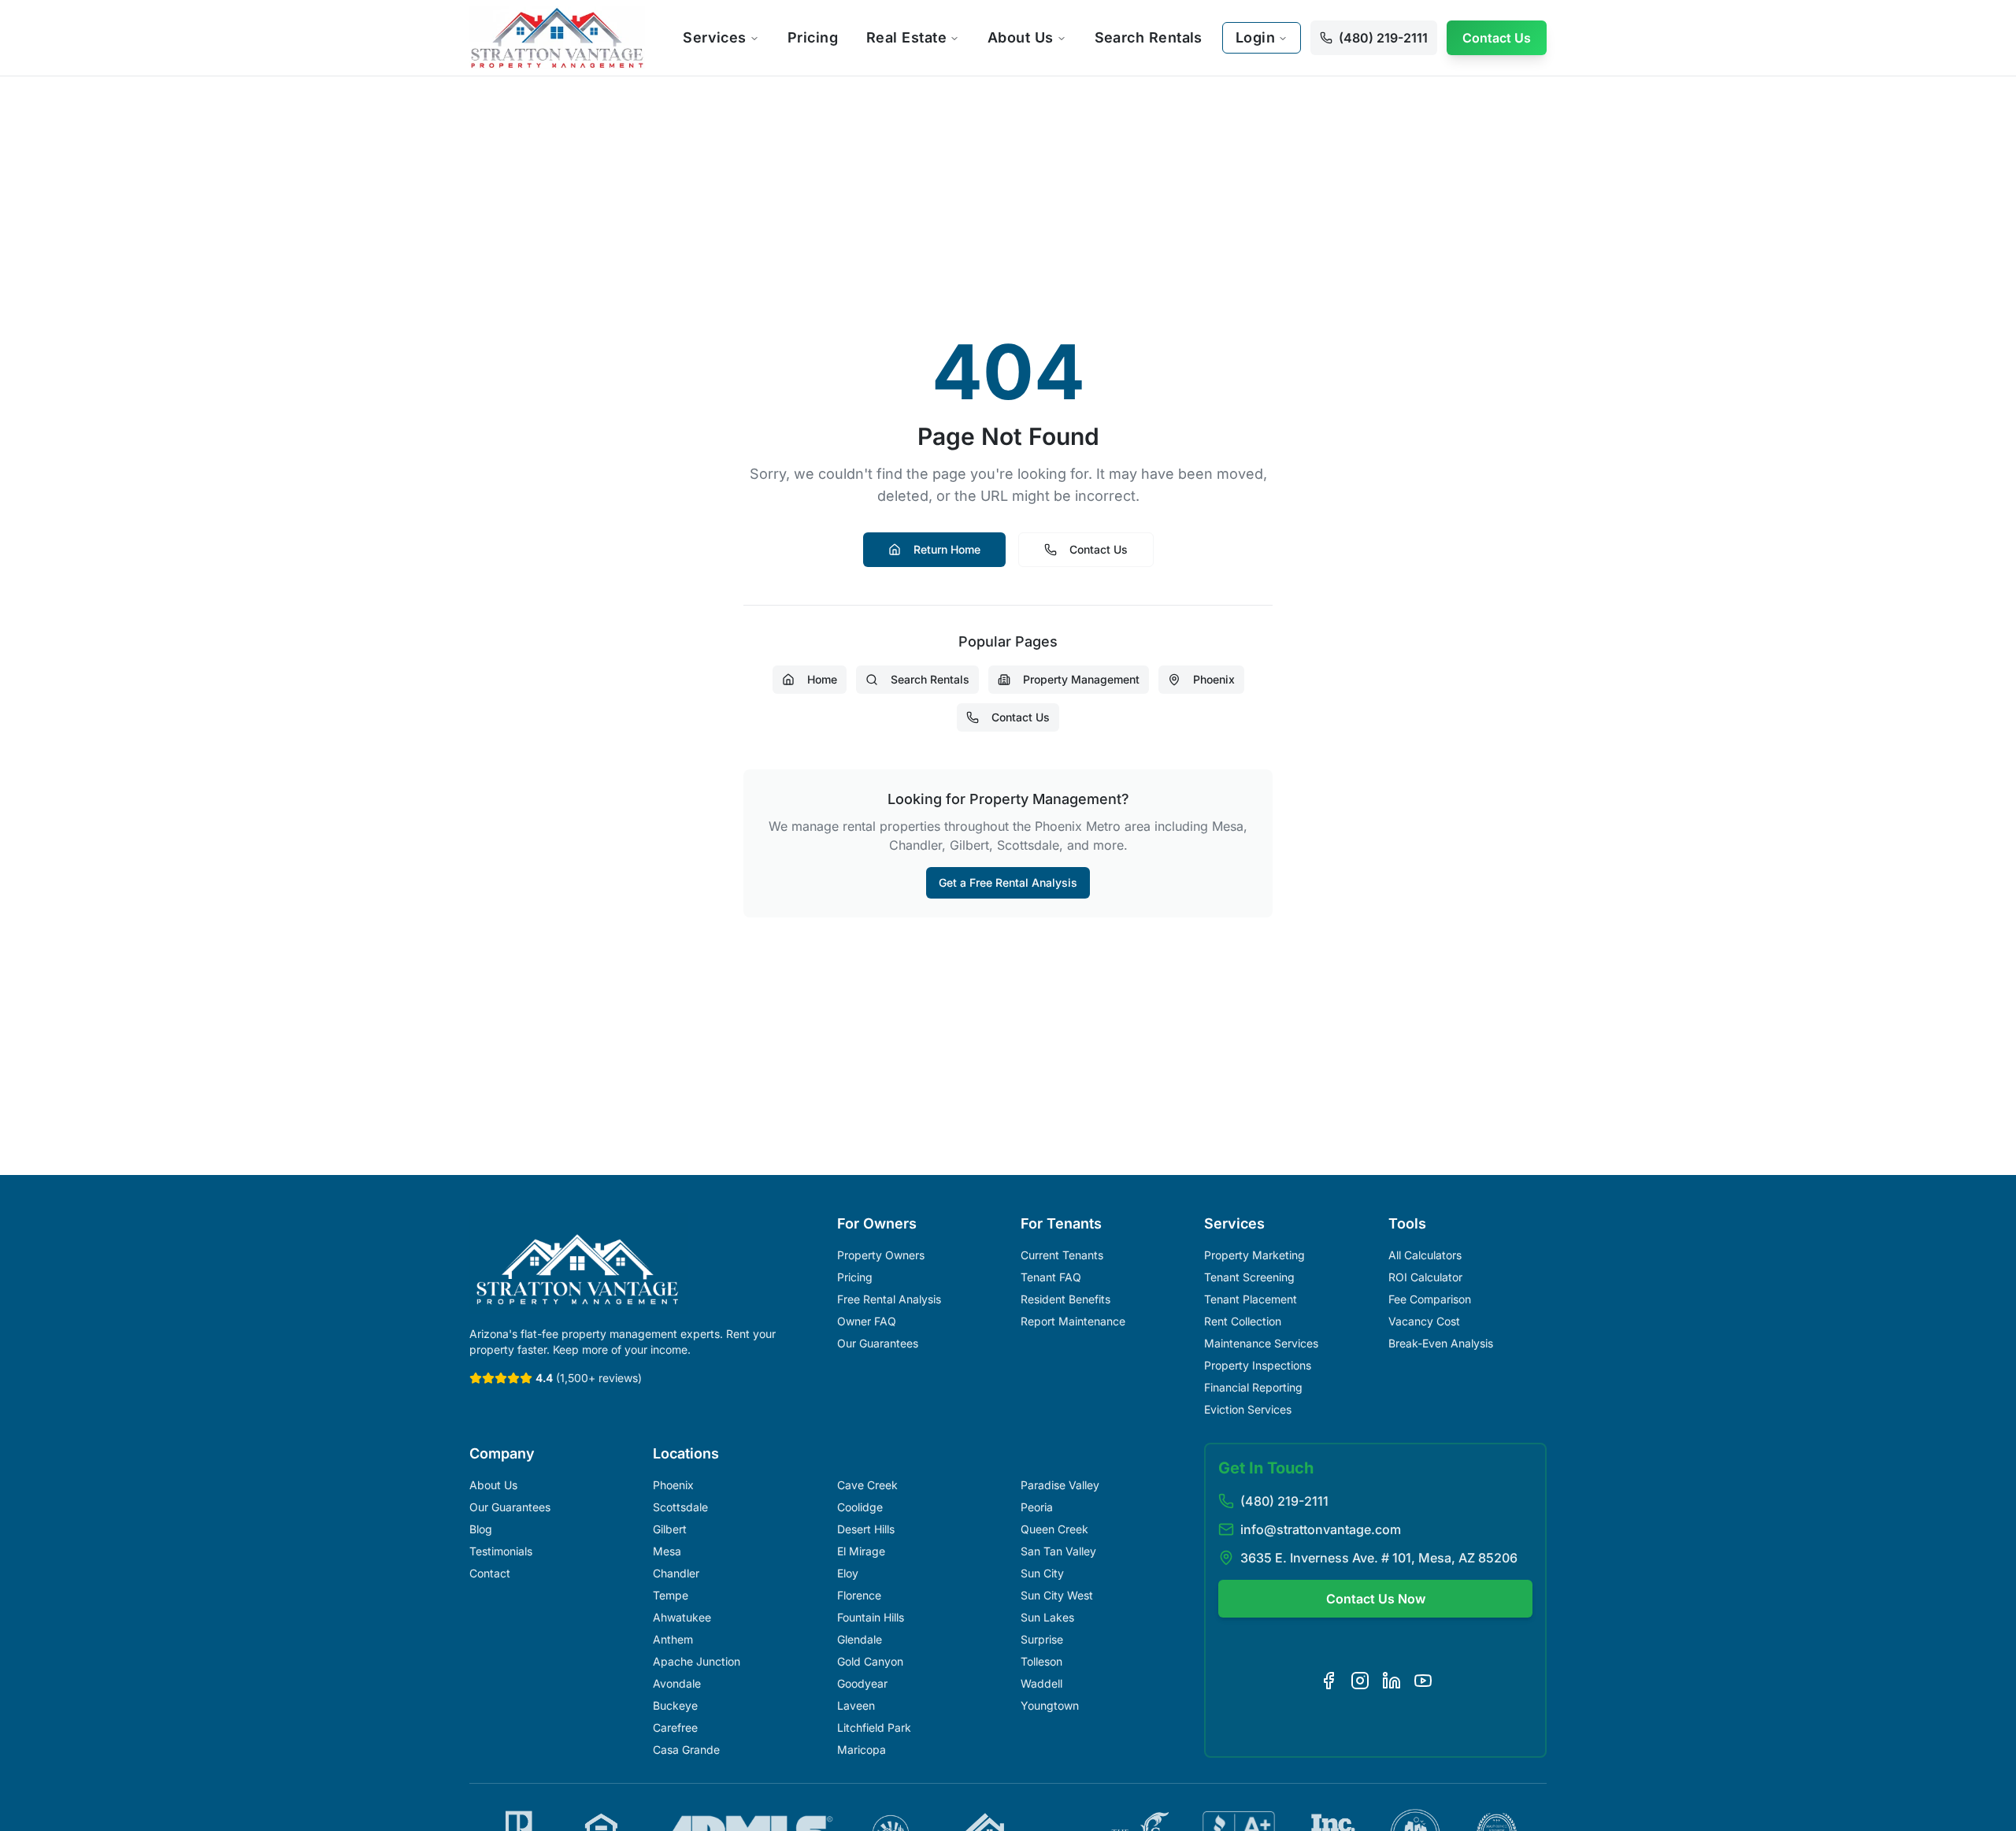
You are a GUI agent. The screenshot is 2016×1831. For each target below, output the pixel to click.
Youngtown (1050, 1705)
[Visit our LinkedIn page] (1392, 1681)
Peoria (1037, 1507)
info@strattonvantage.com (1321, 1529)
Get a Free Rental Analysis (1008, 882)
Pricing (813, 37)
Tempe (671, 1595)
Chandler (676, 1573)
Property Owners (881, 1255)
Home (822, 679)
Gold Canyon (870, 1661)
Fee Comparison (1430, 1299)
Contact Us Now (1376, 1599)
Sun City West (1057, 1595)
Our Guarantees (878, 1343)
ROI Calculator (1425, 1277)
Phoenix (1214, 679)
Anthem (673, 1639)
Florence (859, 1595)
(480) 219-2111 (1284, 1501)
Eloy (848, 1573)
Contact (490, 1573)
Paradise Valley (1060, 1485)
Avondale (677, 1683)
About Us (1021, 37)
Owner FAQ (867, 1321)
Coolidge (860, 1507)
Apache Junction (697, 1661)
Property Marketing (1254, 1255)
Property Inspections (1258, 1365)
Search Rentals (1149, 37)
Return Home (947, 549)
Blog (481, 1529)
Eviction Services (1248, 1409)
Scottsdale (680, 1507)
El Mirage (861, 1551)
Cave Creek (867, 1485)
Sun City (1042, 1573)
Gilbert (670, 1529)
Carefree (675, 1727)
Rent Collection (1243, 1321)
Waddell (1041, 1683)
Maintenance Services (1261, 1343)
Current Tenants (1062, 1255)
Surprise (1042, 1639)
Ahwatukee (682, 1617)
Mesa (667, 1551)
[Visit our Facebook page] (1329, 1681)
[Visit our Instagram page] (1360, 1681)
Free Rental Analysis (889, 1299)
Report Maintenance (1073, 1321)
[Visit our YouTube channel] (1423, 1681)
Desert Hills (866, 1529)
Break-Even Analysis (1441, 1343)
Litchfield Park (874, 1727)
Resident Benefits (1065, 1299)
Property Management (1081, 679)
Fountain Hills (871, 1617)
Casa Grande (686, 1749)
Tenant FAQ (1051, 1277)
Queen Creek (1054, 1529)
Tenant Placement (1251, 1299)
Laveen (856, 1705)
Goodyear (862, 1683)
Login (1255, 37)
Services (715, 37)
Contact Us (1497, 38)
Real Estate (906, 37)
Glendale (860, 1639)
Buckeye (675, 1705)
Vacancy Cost (1424, 1321)
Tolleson (1041, 1661)
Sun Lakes (1047, 1617)
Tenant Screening (1249, 1277)
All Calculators (1425, 1255)
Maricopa (862, 1749)
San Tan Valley (1058, 1551)
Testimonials (501, 1551)
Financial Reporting (1253, 1387)
